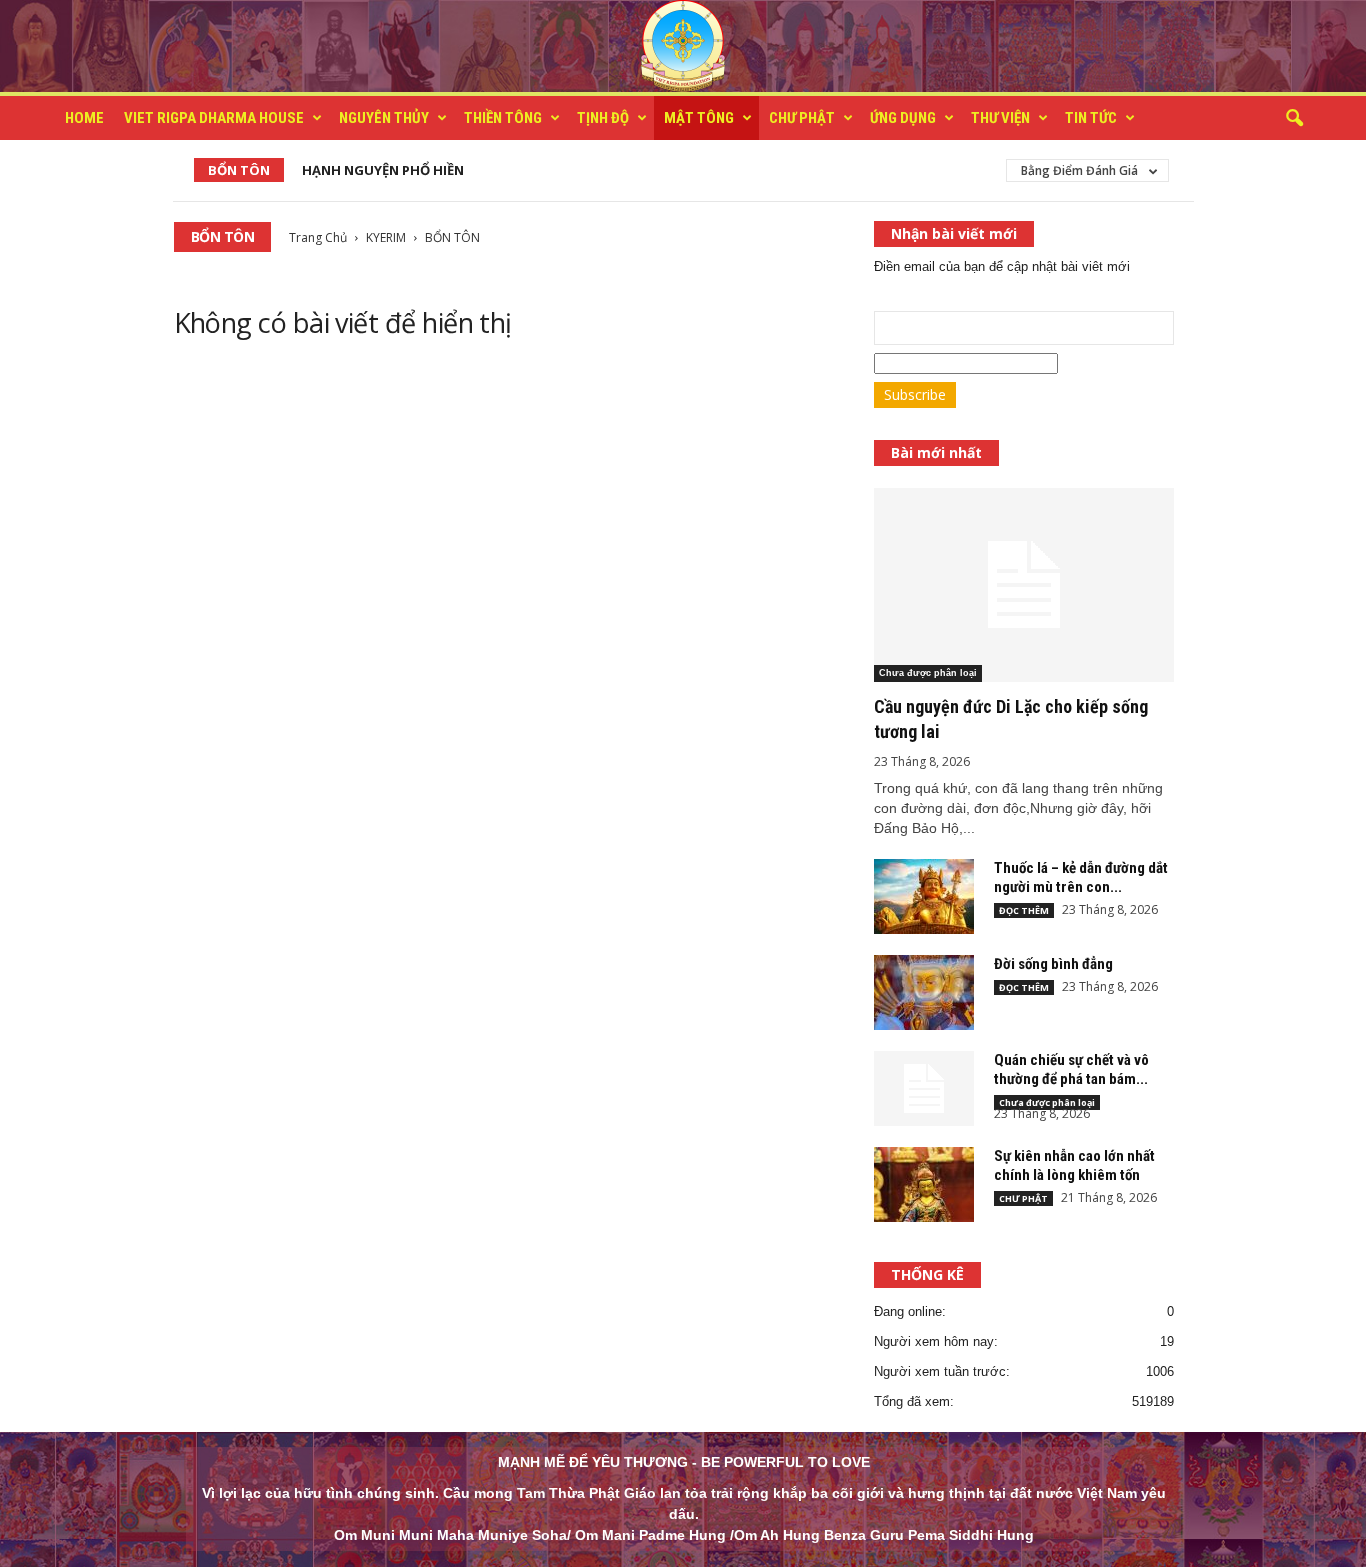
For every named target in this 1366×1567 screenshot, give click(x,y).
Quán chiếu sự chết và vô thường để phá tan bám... (1071, 1069)
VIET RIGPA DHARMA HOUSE (214, 118)
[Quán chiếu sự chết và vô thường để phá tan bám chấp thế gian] (924, 1088)
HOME (84, 118)
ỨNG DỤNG (903, 118)
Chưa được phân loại (928, 673)
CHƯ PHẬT (802, 118)
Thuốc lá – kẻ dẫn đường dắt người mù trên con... (1081, 877)
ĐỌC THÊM (1024, 910)
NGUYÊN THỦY (384, 118)
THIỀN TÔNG (503, 118)
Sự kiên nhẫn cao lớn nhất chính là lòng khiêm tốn (1074, 1165)
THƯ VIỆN (1000, 118)
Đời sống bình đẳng (1053, 964)
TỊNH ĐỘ (603, 118)
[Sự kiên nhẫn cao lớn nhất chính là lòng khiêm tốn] (924, 1184)
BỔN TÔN (239, 170)
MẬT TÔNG (699, 118)
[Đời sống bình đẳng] (924, 992)
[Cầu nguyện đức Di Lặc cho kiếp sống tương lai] (1024, 585)
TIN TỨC (1091, 118)
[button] (1294, 119)
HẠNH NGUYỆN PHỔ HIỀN (383, 170)
